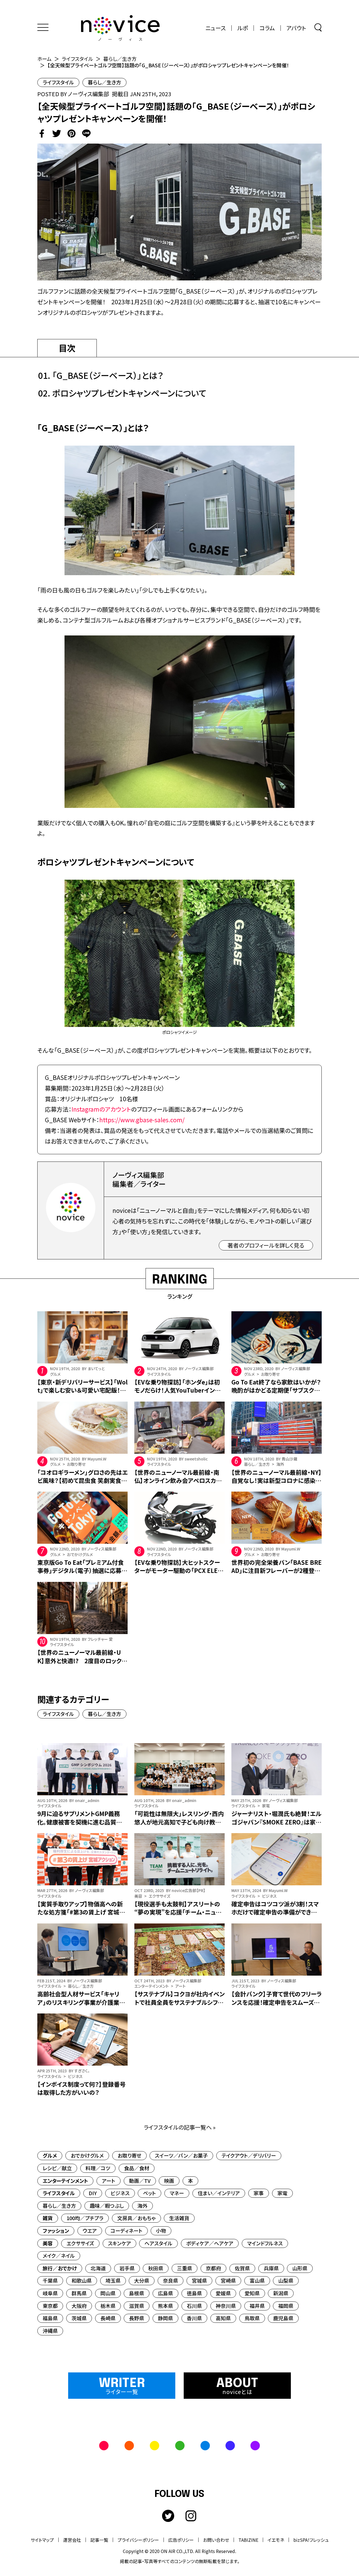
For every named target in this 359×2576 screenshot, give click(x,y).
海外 (142, 2206)
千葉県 (50, 2280)
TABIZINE (248, 2540)
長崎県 (108, 2318)
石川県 (194, 2306)
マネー (177, 2193)
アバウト (296, 28)
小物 (161, 2231)
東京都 (50, 2306)
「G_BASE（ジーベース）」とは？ (108, 375)
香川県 (194, 2318)
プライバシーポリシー (138, 2540)
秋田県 (156, 2268)
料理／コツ (98, 2168)
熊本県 (165, 2306)
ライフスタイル (77, 59)
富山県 (257, 2280)
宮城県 (199, 2280)
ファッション (56, 2231)
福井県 (257, 2306)
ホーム (44, 59)
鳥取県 (252, 2318)
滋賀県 (137, 2306)
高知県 (223, 2318)
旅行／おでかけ (60, 2268)
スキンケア (119, 2243)
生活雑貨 (179, 2218)
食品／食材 (137, 2168)
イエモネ (276, 2540)
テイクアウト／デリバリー (249, 2155)
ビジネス (120, 2193)
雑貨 (48, 2218)
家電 (282, 2193)
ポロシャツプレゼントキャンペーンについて (129, 393)
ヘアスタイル (158, 2243)
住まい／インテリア (219, 2193)
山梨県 (286, 2280)
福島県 (50, 2318)
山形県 (300, 2268)
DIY (93, 2193)
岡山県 (108, 2293)
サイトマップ (42, 2540)
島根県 (137, 2293)
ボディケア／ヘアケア (210, 2243)
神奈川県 (226, 2306)
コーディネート (126, 2231)
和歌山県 (82, 2280)
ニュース (216, 28)
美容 (48, 2243)
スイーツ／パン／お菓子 (181, 2155)
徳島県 (194, 2293)
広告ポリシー (181, 2540)
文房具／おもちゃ (136, 2218)
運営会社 (72, 2540)
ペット (149, 2193)
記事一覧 (99, 2540)
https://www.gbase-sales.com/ (142, 1120)
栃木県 (108, 2306)
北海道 (98, 2268)
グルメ (50, 2155)
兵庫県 (271, 2268)
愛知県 (252, 2293)
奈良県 (171, 2280)
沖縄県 (50, 2331)
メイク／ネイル (59, 2255)
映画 (169, 2181)
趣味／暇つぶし (107, 2206)
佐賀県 (242, 2268)
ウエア (90, 2231)
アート (109, 2181)
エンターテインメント (65, 2181)
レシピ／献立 (57, 2168)
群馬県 (79, 2293)
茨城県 (79, 2318)
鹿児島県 (283, 2318)
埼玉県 (113, 2280)
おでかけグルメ (87, 2155)
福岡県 (286, 2306)
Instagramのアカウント (101, 1109)
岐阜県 (50, 2293)
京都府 (213, 2268)
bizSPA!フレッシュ (311, 2540)
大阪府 (79, 2306)
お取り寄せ (129, 2155)
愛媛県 (223, 2293)
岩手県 (127, 2268)
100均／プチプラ (85, 2218)
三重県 (185, 2268)
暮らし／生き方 (120, 59)
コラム (267, 28)
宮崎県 (228, 2280)
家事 (259, 2193)
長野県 (137, 2318)
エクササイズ (80, 2243)
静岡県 (165, 2318)
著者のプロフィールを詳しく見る (266, 1245)
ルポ (243, 28)
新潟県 (281, 2293)
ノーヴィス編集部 (88, 94)
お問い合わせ (216, 2540)
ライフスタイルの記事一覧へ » (180, 2127)
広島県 (165, 2293)
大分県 (142, 2280)
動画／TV (140, 2181)
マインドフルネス (265, 2243)
